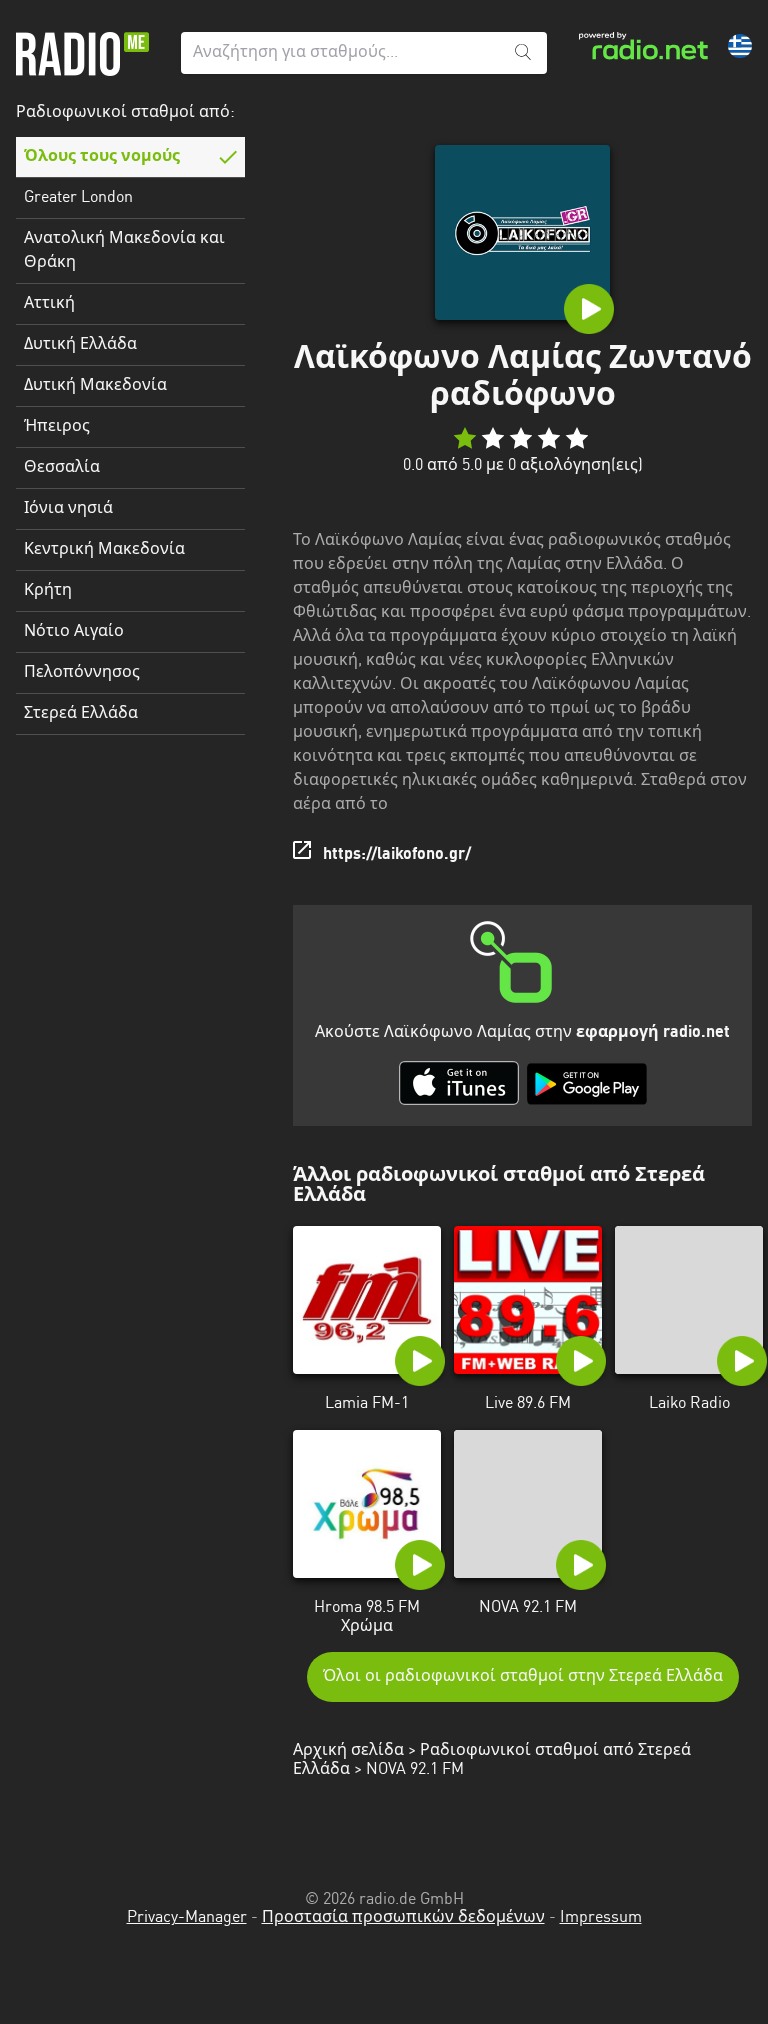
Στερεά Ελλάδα (81, 714)
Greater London (78, 198)
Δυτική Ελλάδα (80, 345)
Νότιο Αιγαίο (74, 632)
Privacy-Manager (187, 1918)
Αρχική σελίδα (348, 1751)
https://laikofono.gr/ (397, 855)
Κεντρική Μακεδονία (104, 550)
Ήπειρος (57, 427)
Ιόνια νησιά (68, 509)
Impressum (601, 1918)
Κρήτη (48, 591)
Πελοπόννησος (82, 673)
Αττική (49, 304)
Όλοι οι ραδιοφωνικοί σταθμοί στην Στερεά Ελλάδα (523, 1677)
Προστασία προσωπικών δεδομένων (403, 1918)
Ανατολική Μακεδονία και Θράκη (124, 251)
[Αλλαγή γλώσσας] (740, 46)
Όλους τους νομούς (102, 157)
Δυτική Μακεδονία (95, 386)
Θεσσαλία (62, 468)
